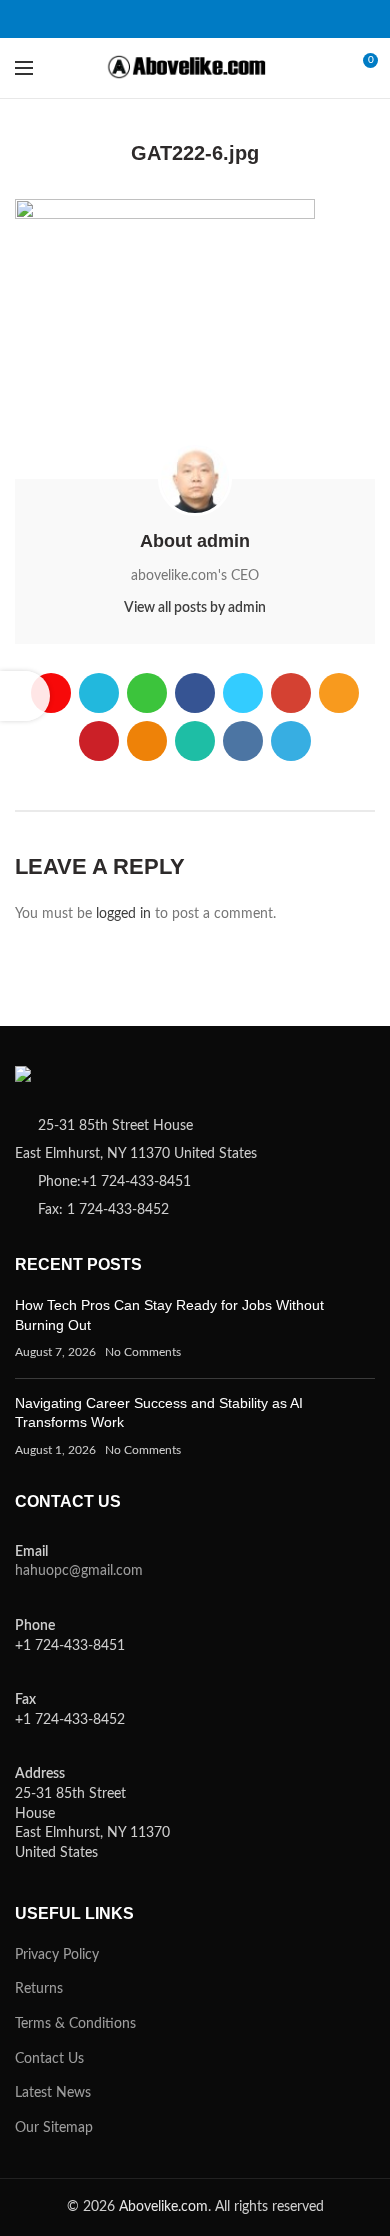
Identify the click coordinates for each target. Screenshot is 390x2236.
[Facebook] (132, 19)
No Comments (143, 1352)
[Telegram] (332, 19)
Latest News (53, 2093)
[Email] (207, 19)
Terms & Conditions (75, 2024)
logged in (123, 914)
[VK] (307, 19)
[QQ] (82, 19)
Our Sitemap (54, 2128)
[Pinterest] (232, 19)
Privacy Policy (57, 1955)
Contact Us (49, 2059)
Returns (39, 1989)
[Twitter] (157, 19)
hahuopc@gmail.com (79, 1571)
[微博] (57, 19)
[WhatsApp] (282, 19)
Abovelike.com (163, 2207)
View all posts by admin (195, 608)
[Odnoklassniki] (257, 19)
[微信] (107, 19)
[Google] (182, 19)
